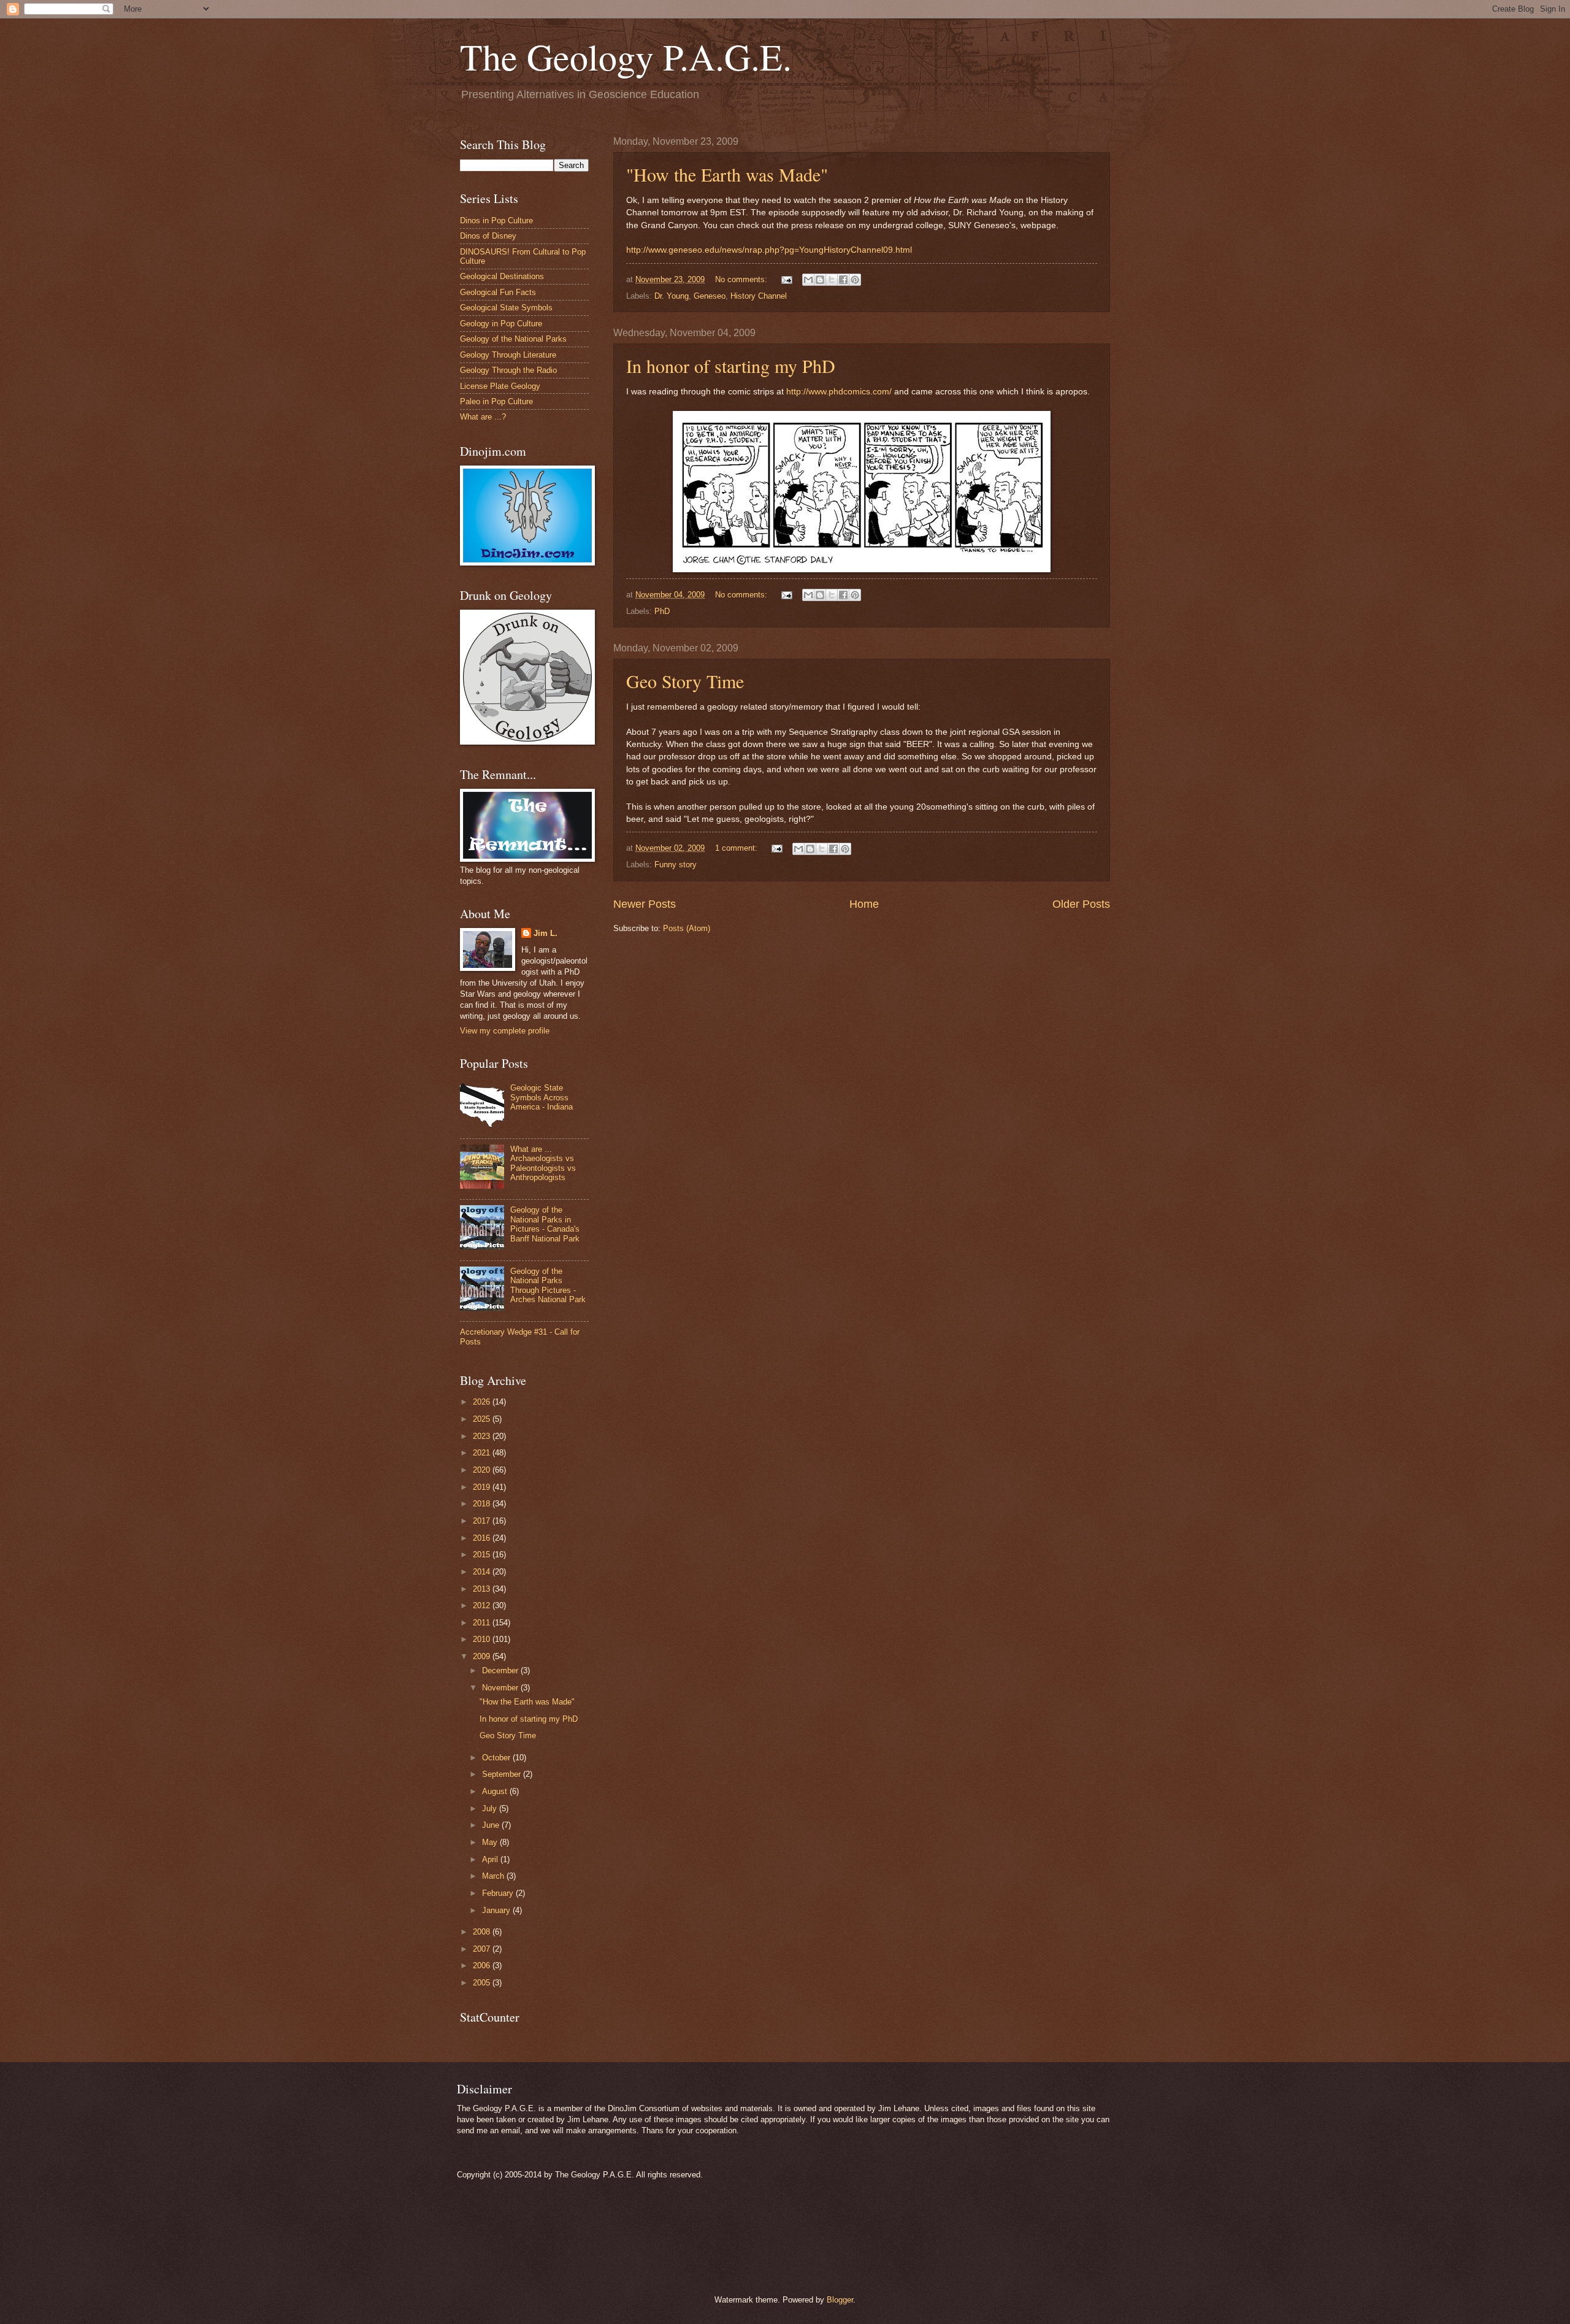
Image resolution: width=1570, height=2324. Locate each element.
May (491, 1842)
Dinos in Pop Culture (496, 221)
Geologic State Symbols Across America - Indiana (542, 1097)
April (491, 1859)
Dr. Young (672, 296)
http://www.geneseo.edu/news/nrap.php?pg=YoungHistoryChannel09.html (769, 250)
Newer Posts (645, 904)
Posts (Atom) (687, 928)
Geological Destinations (502, 276)
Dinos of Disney (488, 236)
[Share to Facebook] (843, 280)
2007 (483, 1949)
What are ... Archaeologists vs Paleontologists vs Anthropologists (543, 1163)
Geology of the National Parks (513, 339)
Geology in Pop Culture (501, 324)
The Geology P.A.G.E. (626, 56)
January (497, 1910)
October (497, 1758)
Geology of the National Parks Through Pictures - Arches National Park (548, 1285)
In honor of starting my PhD (731, 366)
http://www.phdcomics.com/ (839, 392)
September (503, 1774)
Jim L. (546, 933)
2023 (483, 1436)
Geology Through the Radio (508, 370)
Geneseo (710, 296)
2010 (483, 1639)
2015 (483, 1555)
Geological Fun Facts (498, 292)
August (496, 1791)
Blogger (840, 2300)
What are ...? (483, 417)
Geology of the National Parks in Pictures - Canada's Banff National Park (545, 1224)
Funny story (676, 865)
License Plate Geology (500, 386)
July (491, 1808)
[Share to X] (832, 280)
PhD (662, 611)
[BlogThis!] (820, 280)
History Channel (759, 296)
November (501, 1688)
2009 (483, 1656)
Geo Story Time (685, 681)
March (494, 1876)
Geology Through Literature (508, 355)
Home (864, 904)
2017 (483, 1521)
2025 (483, 1419)
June (492, 1825)
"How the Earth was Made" (727, 174)
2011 (483, 1623)
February (499, 1893)
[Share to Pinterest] (855, 280)
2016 (483, 1538)
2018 (483, 1504)
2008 (483, 1932)
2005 (483, 1983)
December (501, 1670)
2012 (483, 1605)
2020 (483, 1470)
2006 (483, 1965)
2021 (483, 1453)
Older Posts (1081, 904)
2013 (483, 1589)
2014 (483, 1572)
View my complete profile (505, 1031)
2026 (483, 1402)
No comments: (742, 279)
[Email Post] (786, 279)
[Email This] (808, 280)
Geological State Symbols (506, 308)
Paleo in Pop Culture (496, 401)
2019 (483, 1487)
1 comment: (737, 848)
